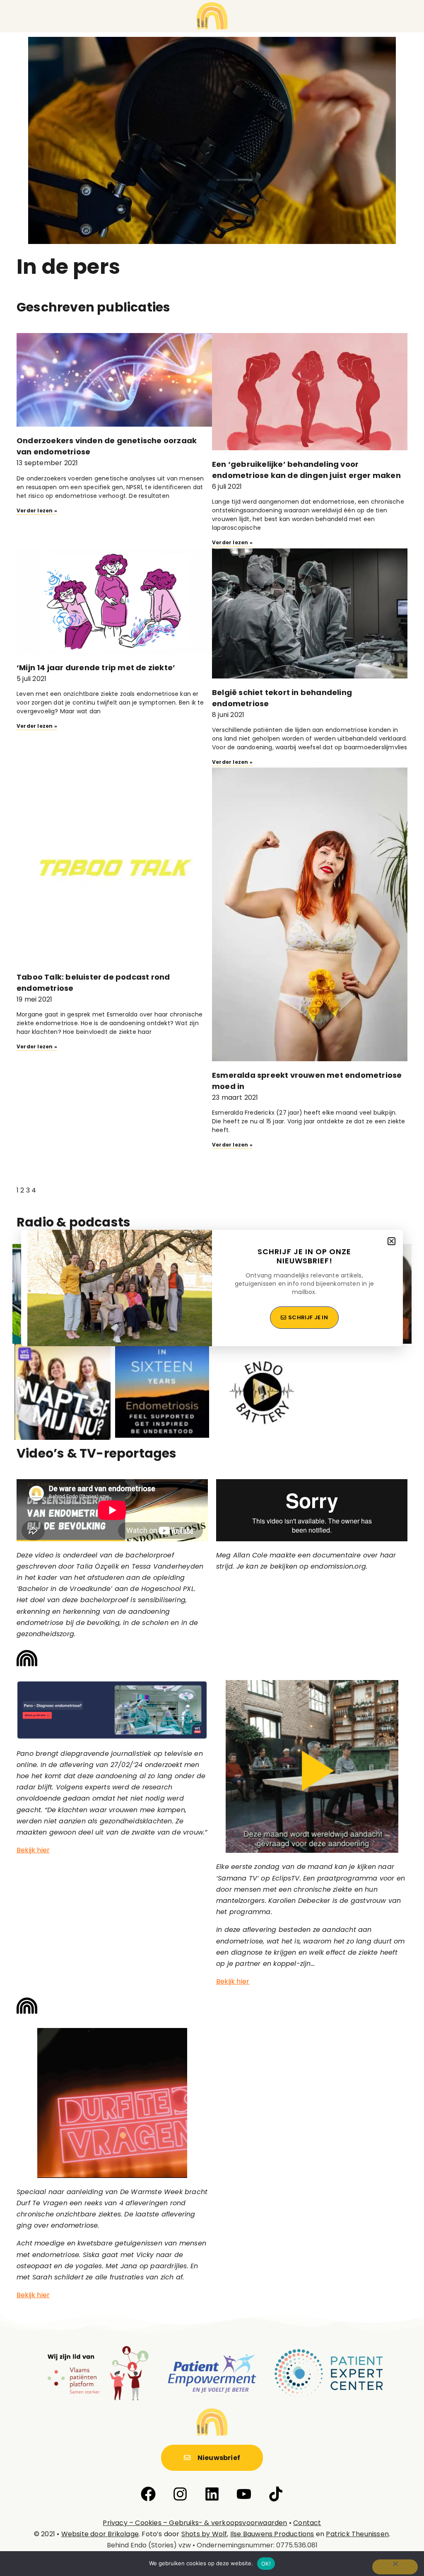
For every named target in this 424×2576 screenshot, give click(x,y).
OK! (266, 2564)
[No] (395, 2567)
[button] (391, 1241)
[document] (212, 1288)
